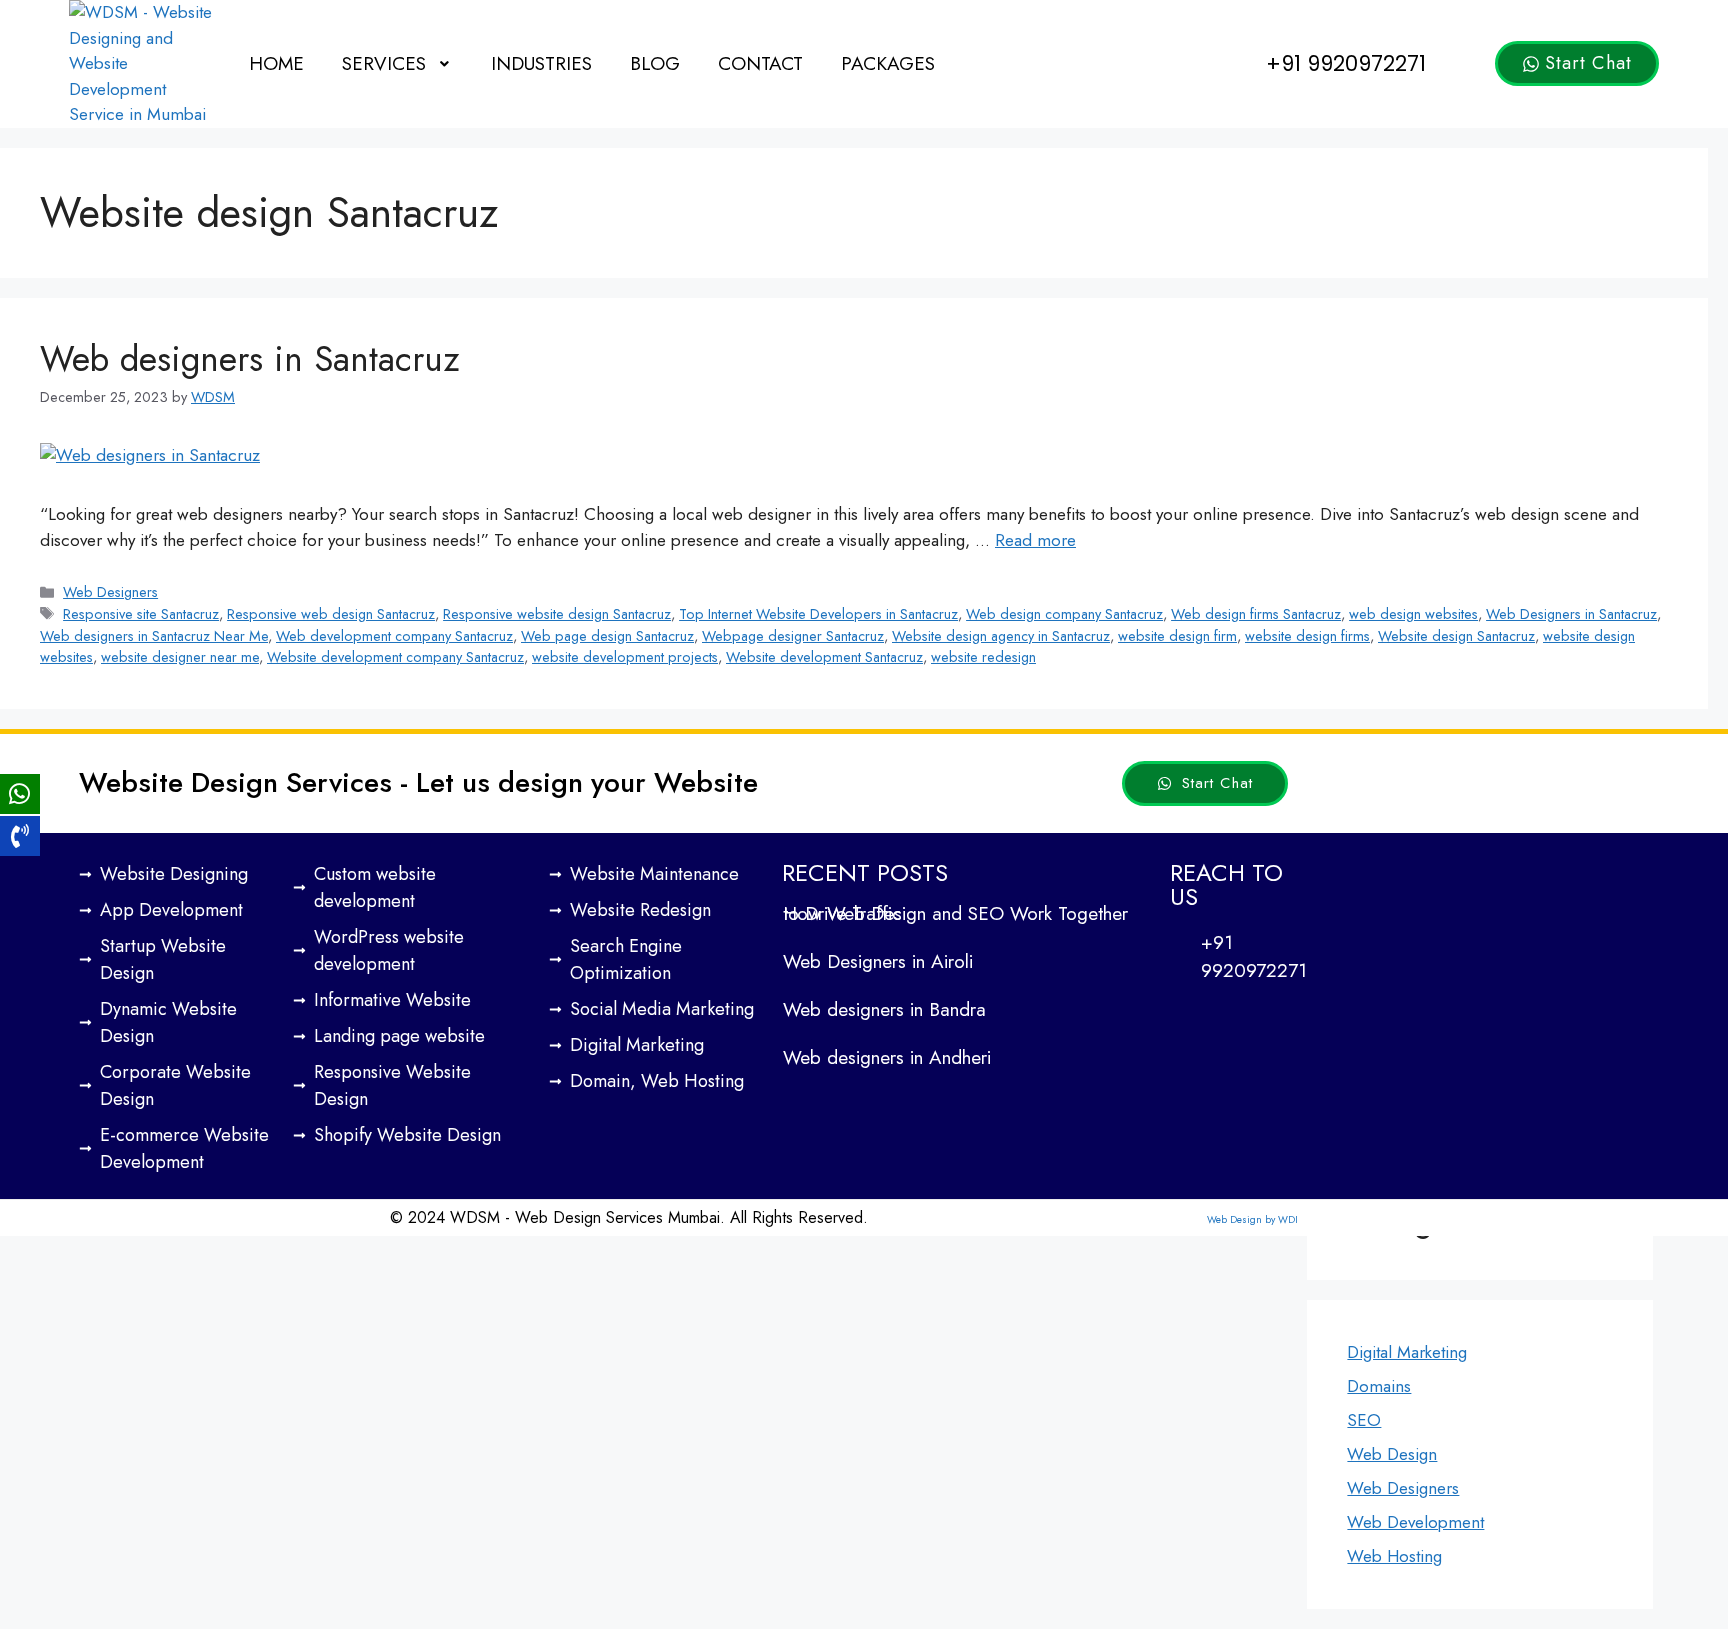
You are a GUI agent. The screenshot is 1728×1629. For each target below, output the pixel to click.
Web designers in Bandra (884, 1009)
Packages (888, 63)
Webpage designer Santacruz (793, 636)
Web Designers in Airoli (878, 961)
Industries (541, 63)
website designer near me (180, 657)
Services (384, 63)
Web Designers (110, 592)
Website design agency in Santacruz (1001, 636)
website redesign (983, 657)
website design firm (1177, 636)
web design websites (1413, 614)
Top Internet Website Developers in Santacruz (818, 614)
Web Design (1392, 1454)
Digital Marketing (1407, 1352)
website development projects (625, 657)
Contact (760, 63)
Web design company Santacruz (1064, 614)
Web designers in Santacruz (250, 359)
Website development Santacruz (824, 657)
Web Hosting (1394, 1556)
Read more (1035, 540)
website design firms (1307, 636)
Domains (1379, 1386)
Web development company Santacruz (394, 636)
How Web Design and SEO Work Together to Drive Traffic (955, 913)
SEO (1364, 1420)
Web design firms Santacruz (1256, 614)
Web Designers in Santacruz (1571, 614)
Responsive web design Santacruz (331, 614)
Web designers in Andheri (887, 1057)
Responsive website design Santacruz (557, 614)
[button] (398, 63)
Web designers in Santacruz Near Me (154, 636)
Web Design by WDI (1252, 1219)
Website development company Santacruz (395, 657)
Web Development (1415, 1522)
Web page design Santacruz (607, 636)
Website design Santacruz (1456, 636)
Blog (655, 63)
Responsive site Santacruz (141, 614)
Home (276, 63)
